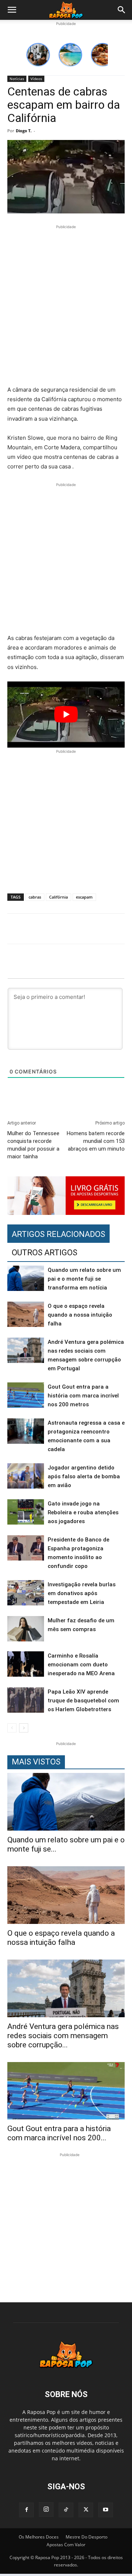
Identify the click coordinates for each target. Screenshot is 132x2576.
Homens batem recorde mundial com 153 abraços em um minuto (96, 1141)
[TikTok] (66, 2510)
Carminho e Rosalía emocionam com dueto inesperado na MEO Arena (81, 1665)
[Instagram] (46, 2510)
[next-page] (24, 1728)
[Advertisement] (66, 306)
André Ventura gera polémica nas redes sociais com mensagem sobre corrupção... (63, 2036)
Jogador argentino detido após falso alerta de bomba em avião (84, 1476)
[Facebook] (26, 2510)
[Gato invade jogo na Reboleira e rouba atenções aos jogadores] (26, 1512)
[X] (86, 2510)
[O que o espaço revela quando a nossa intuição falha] (26, 1314)
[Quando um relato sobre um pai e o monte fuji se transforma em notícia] (26, 1278)
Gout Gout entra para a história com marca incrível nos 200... (59, 2133)
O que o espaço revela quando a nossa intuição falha (80, 1315)
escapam (84, 897)
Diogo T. (24, 131)
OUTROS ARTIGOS (45, 1253)
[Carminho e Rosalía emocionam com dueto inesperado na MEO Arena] (26, 1664)
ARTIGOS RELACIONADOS (58, 1234)
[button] (12, 10)
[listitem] (38, 55)
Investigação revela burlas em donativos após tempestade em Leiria (82, 1593)
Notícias (17, 79)
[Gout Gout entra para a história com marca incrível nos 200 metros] (26, 1395)
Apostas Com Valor (66, 2545)
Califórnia (58, 897)
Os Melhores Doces (39, 2537)
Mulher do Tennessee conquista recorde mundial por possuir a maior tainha (33, 1145)
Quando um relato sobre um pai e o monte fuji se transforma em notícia (84, 1279)
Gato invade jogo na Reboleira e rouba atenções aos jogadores (83, 1512)
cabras (35, 897)
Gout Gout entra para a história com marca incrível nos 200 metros (83, 1396)
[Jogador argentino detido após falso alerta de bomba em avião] (26, 1476)
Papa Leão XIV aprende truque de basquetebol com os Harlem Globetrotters (83, 1701)
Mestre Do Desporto (87, 2537)
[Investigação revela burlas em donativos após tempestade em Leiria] (26, 1593)
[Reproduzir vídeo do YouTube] (66, 715)
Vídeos (36, 79)
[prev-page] (12, 1728)
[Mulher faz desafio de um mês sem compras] (26, 1629)
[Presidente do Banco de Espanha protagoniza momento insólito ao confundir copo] (26, 1548)
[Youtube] (106, 2510)
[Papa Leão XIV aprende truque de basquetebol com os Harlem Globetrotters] (26, 1700)
